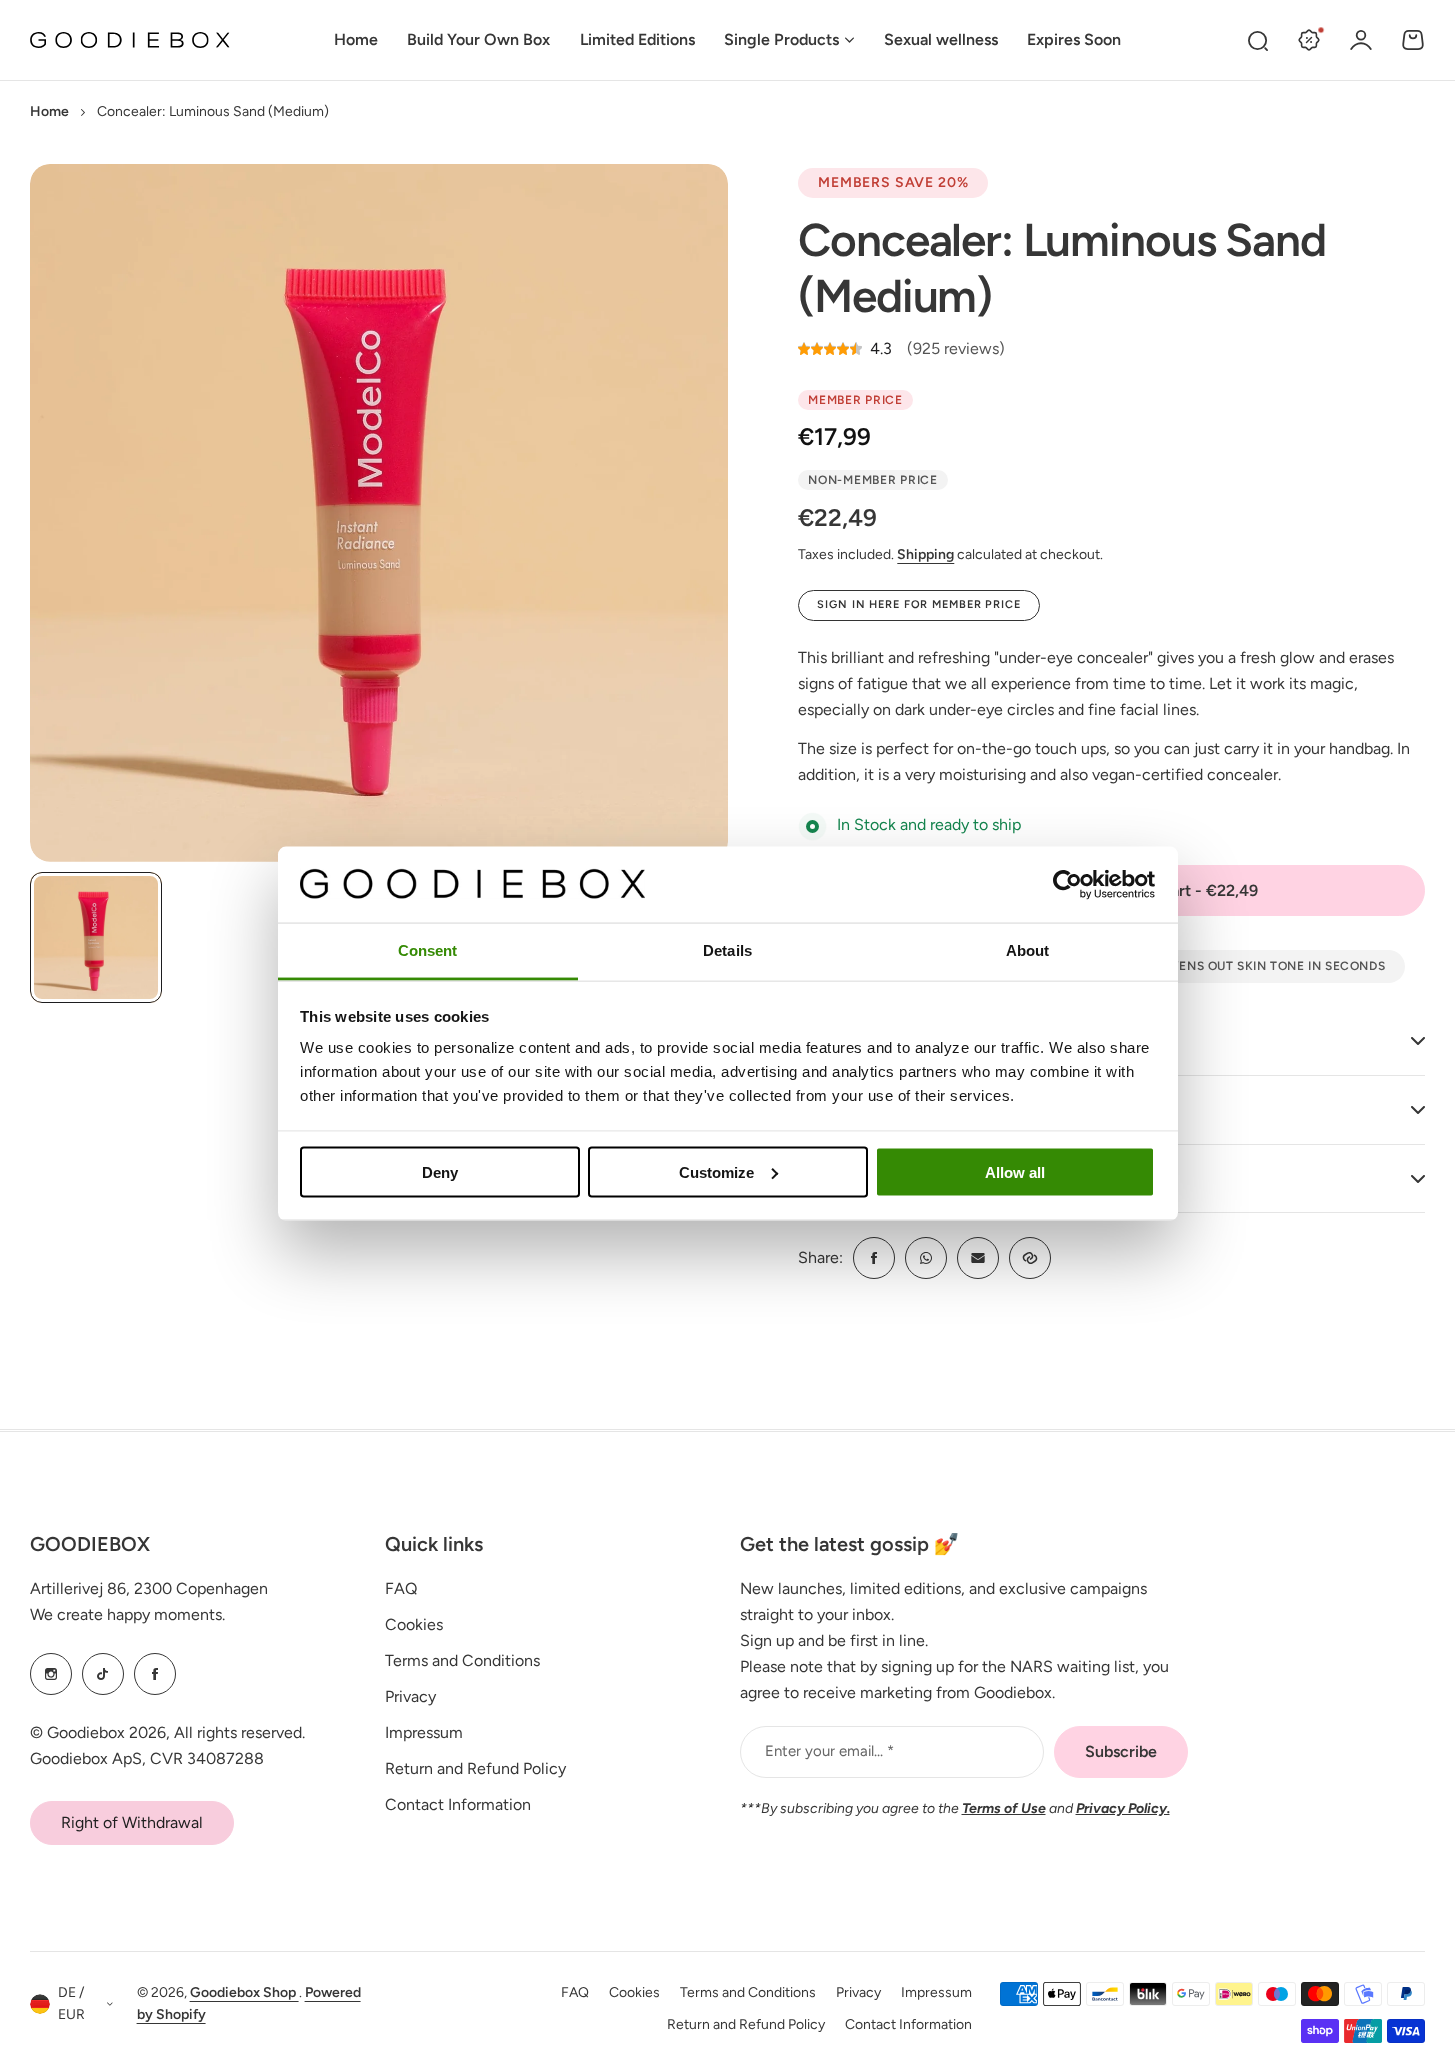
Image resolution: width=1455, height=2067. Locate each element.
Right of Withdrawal (132, 1822)
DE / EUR (71, 2004)
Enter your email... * (829, 1751)
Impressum (424, 1732)
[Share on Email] (978, 1258)
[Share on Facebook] (874, 1258)
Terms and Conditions (462, 1660)
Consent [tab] (428, 950)
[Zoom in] (379, 513)
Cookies (414, 1624)
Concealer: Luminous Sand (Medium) (1061, 267)
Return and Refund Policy (475, 1768)
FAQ (401, 1588)
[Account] (1361, 40)
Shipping (925, 554)
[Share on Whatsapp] (926, 1258)
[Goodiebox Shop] (130, 40)
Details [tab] (727, 950)
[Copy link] (1030, 1258)
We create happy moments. (127, 1614)
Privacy (410, 1696)
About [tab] (1028, 950)
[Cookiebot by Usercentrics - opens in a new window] (1067, 884)
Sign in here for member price (919, 604)
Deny (440, 1171)
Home (49, 111)
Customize (716, 1171)
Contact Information (458, 1804)
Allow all (1015, 1171)
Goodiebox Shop (244, 1992)
